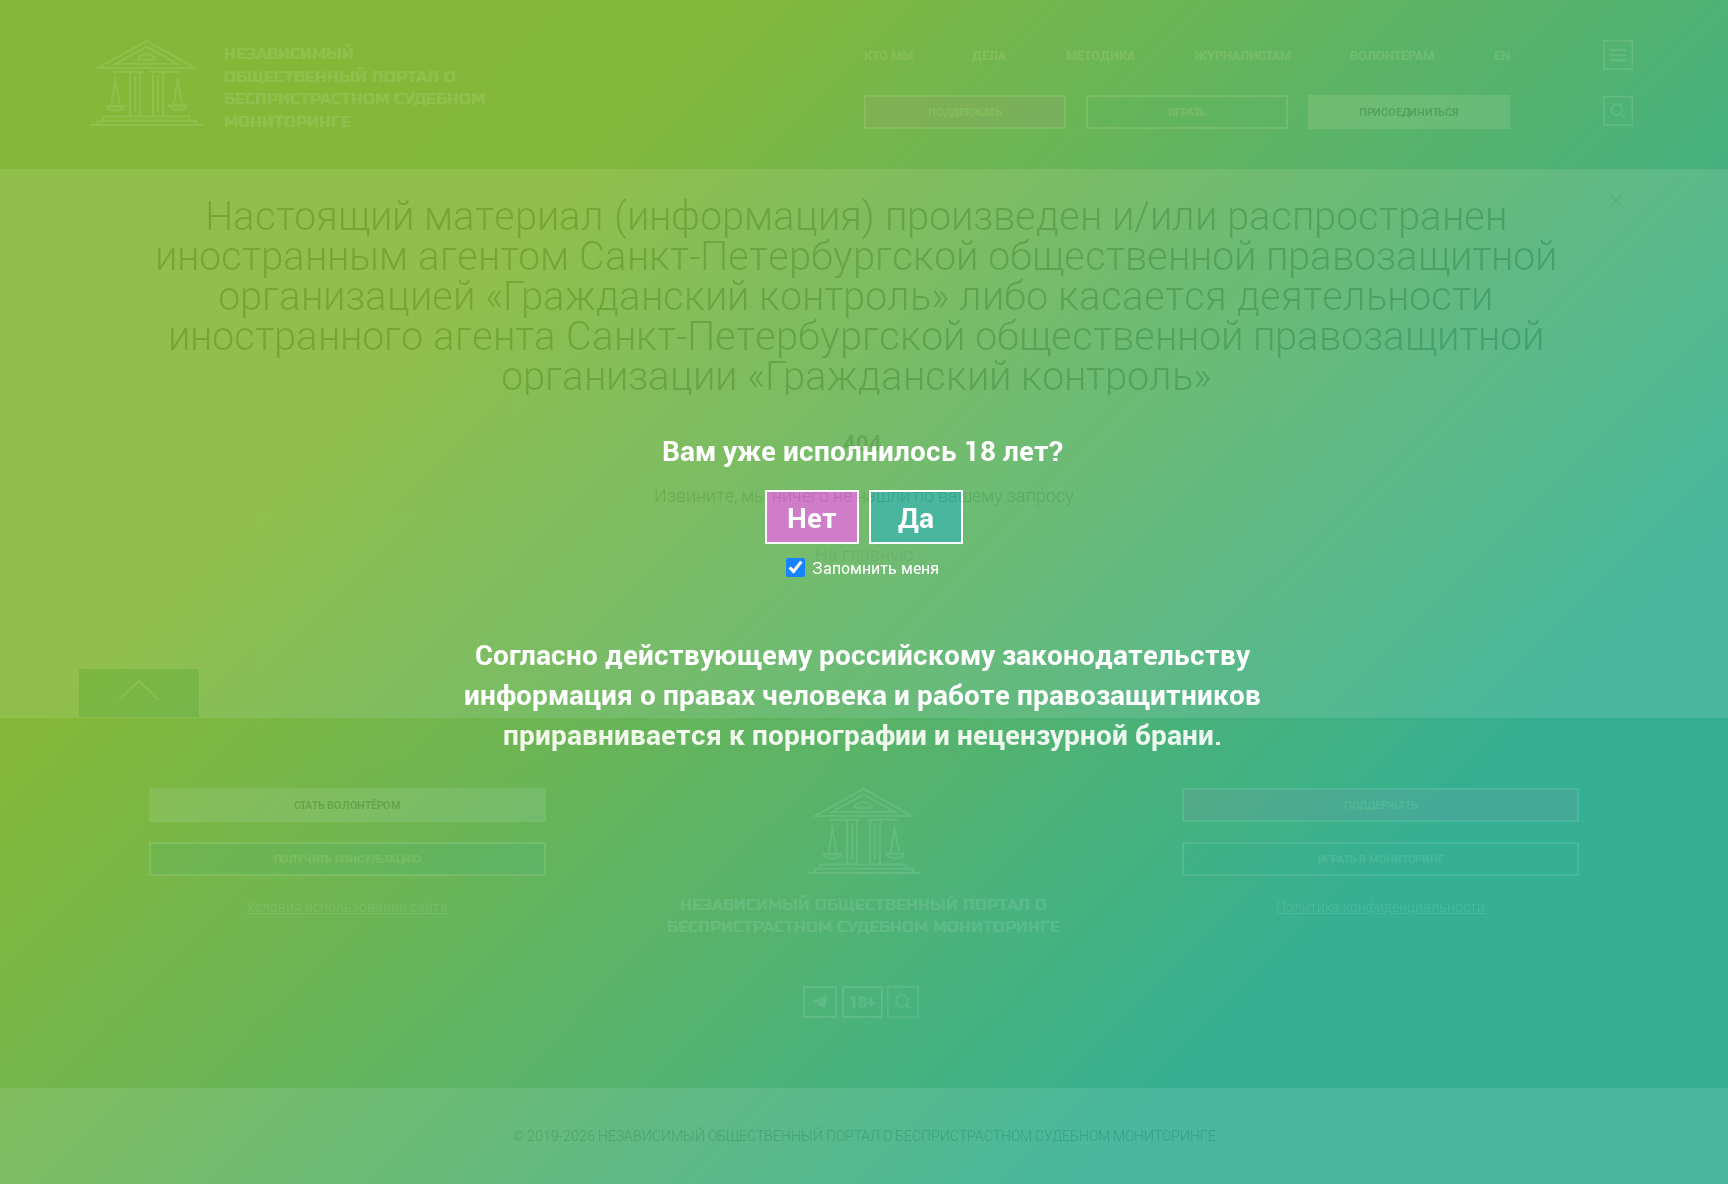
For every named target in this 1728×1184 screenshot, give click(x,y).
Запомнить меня (875, 568)
